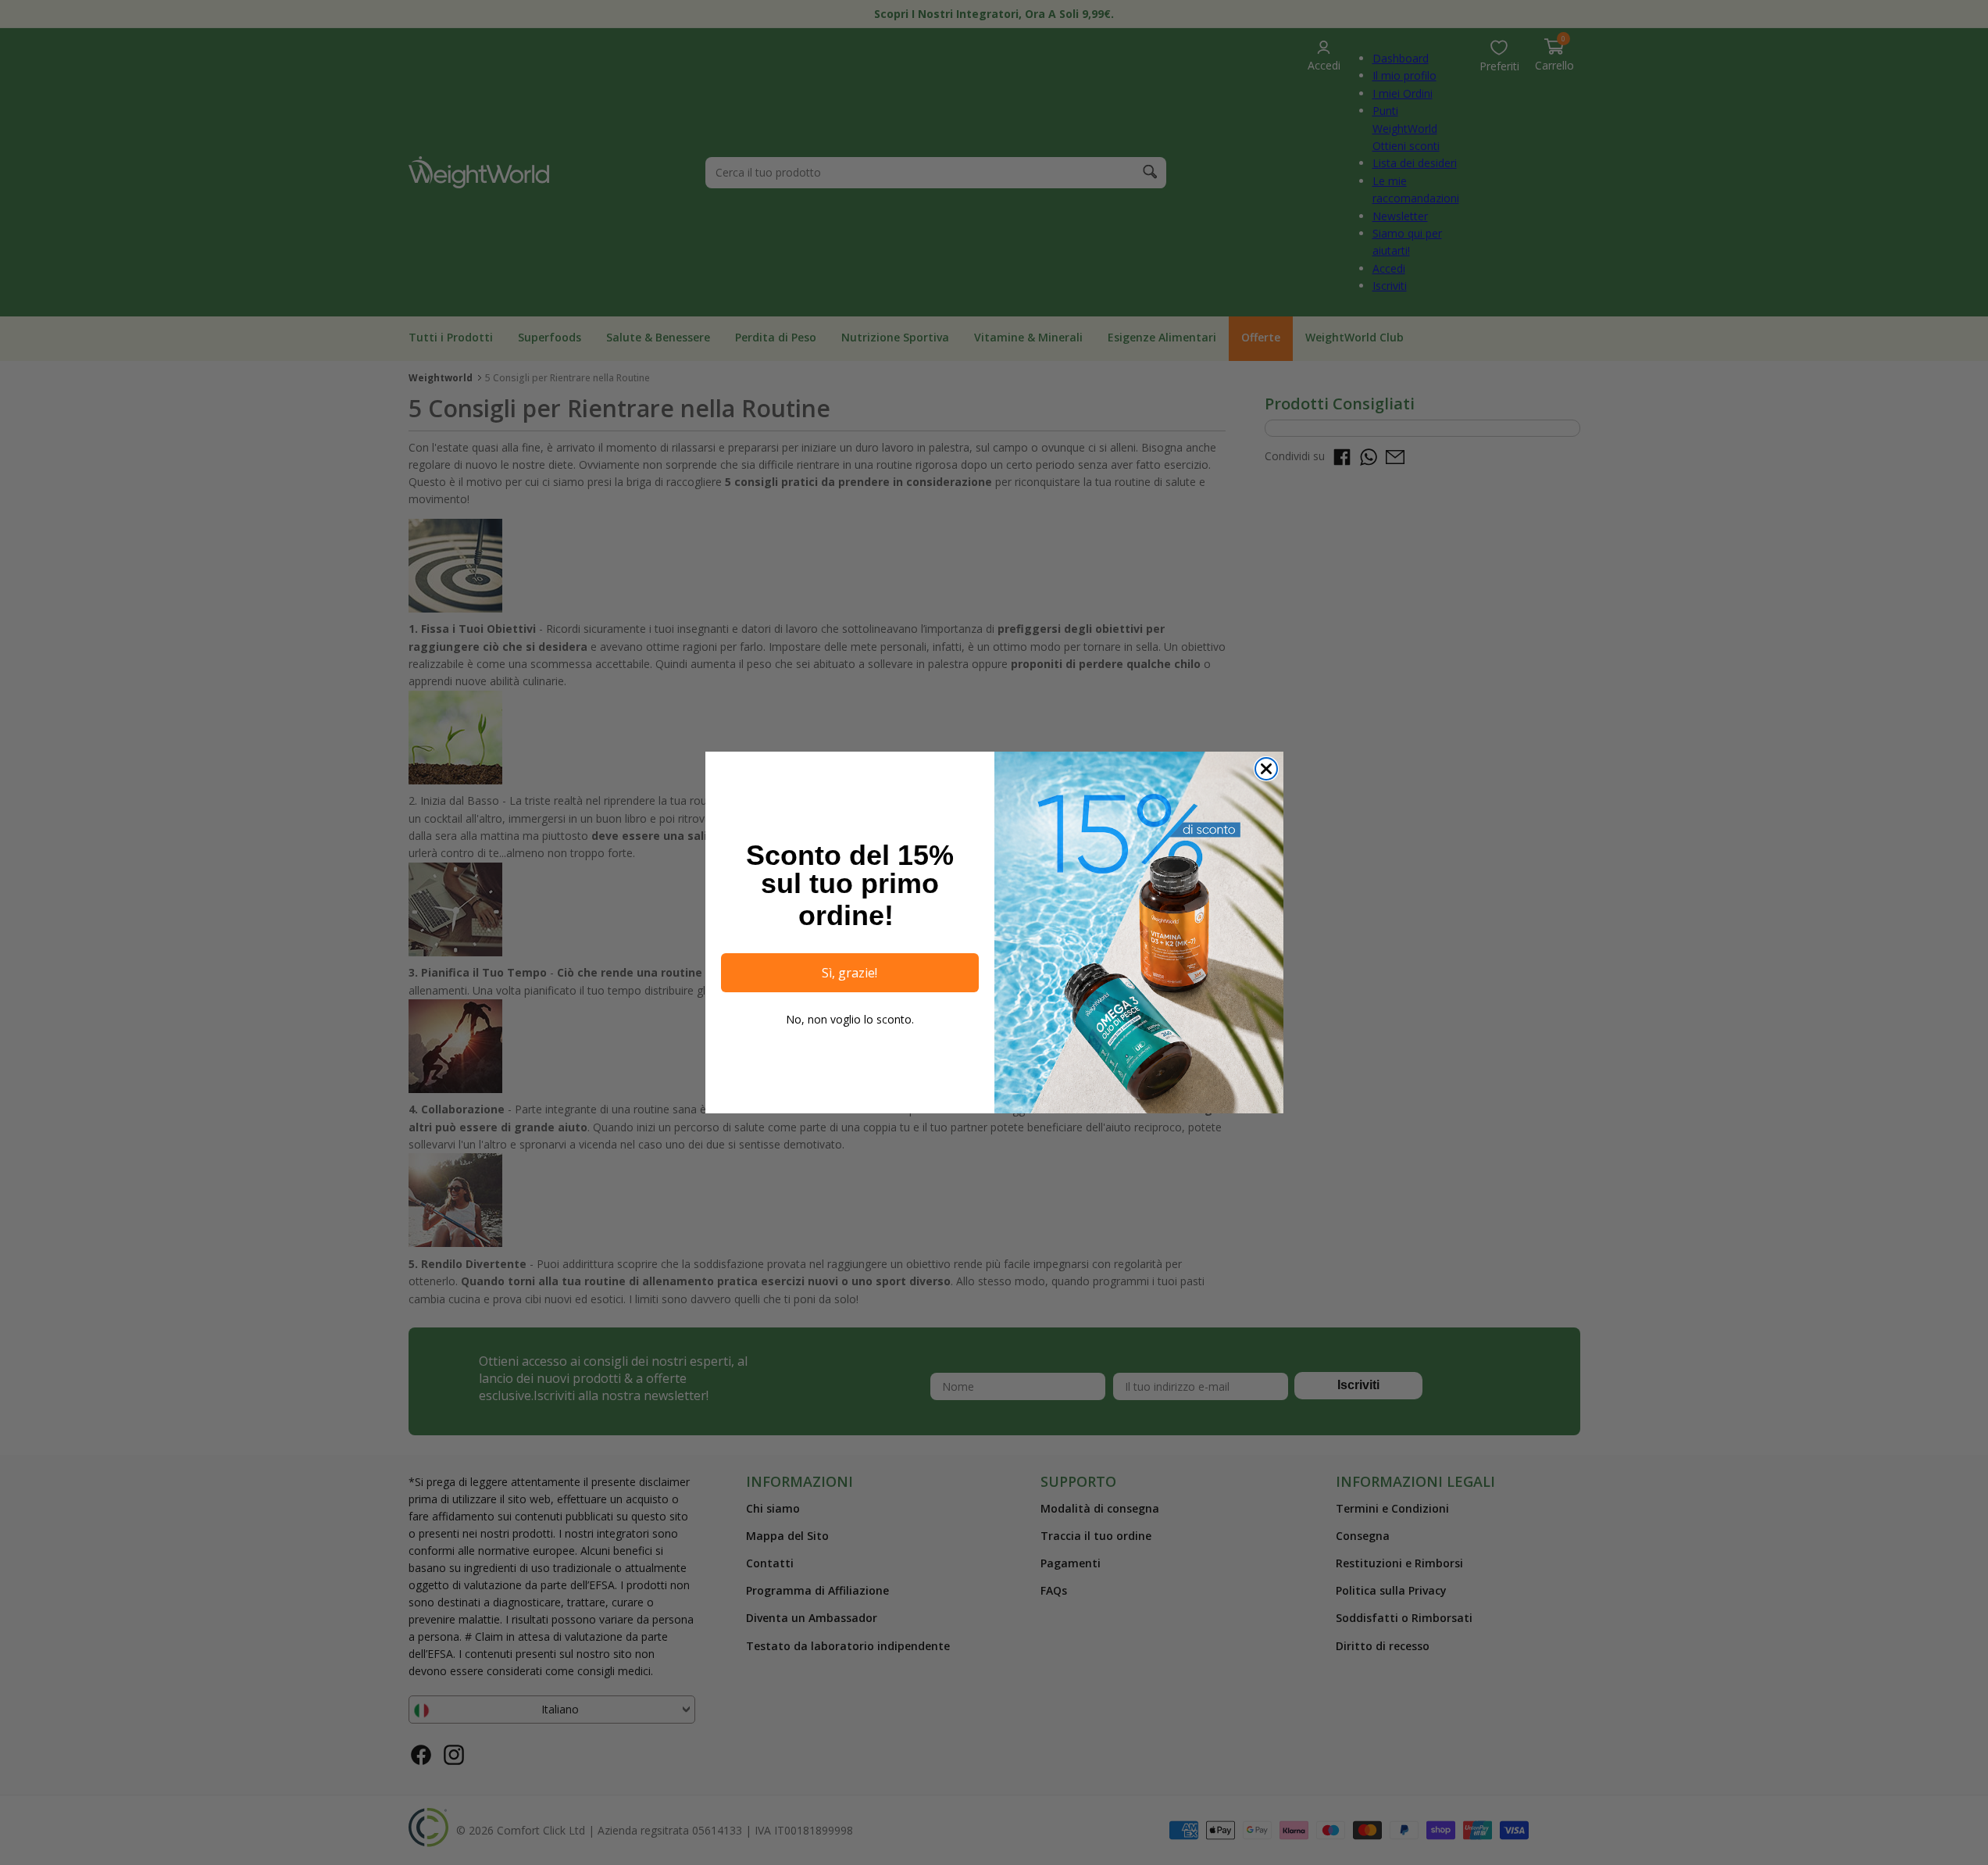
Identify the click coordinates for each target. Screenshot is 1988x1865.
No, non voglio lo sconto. (850, 1019)
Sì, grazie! (849, 973)
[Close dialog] (1266, 769)
